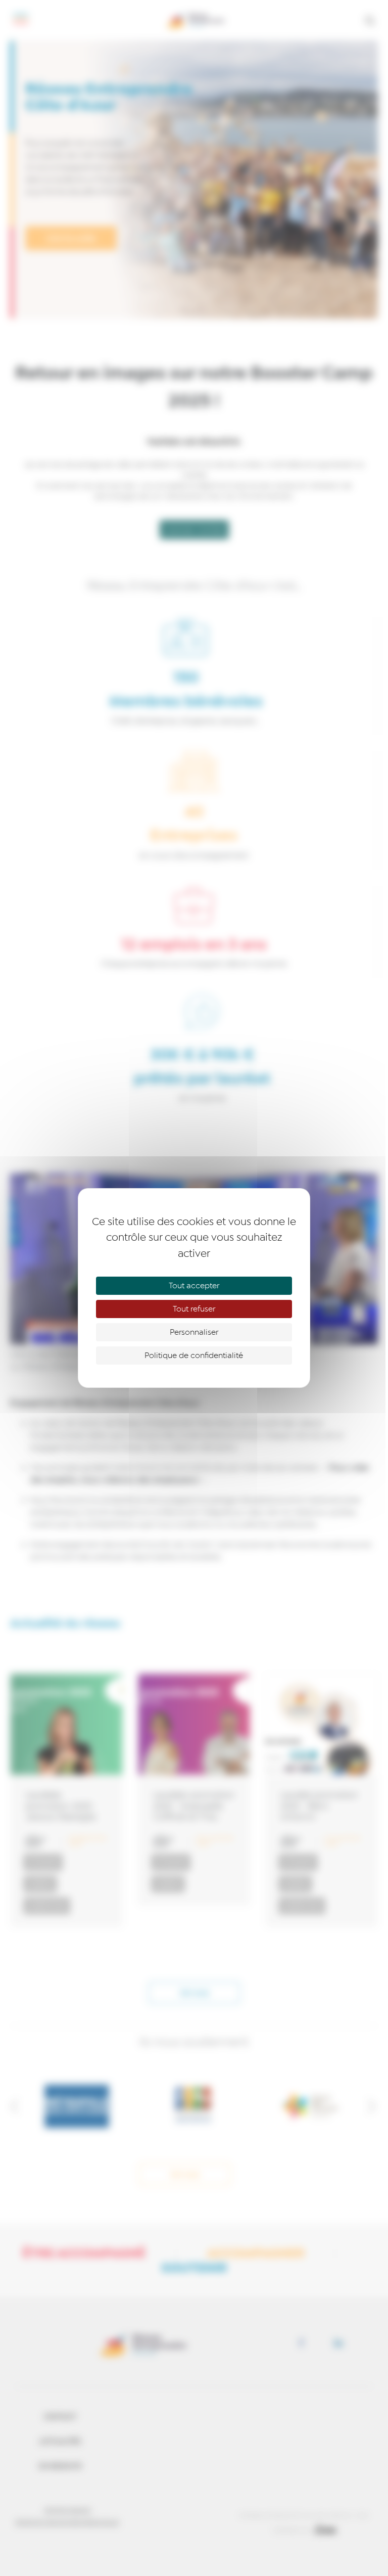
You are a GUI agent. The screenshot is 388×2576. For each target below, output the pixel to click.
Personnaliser (194, 1332)
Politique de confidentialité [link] (194, 1355)
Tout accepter (194, 1286)
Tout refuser (194, 1309)
